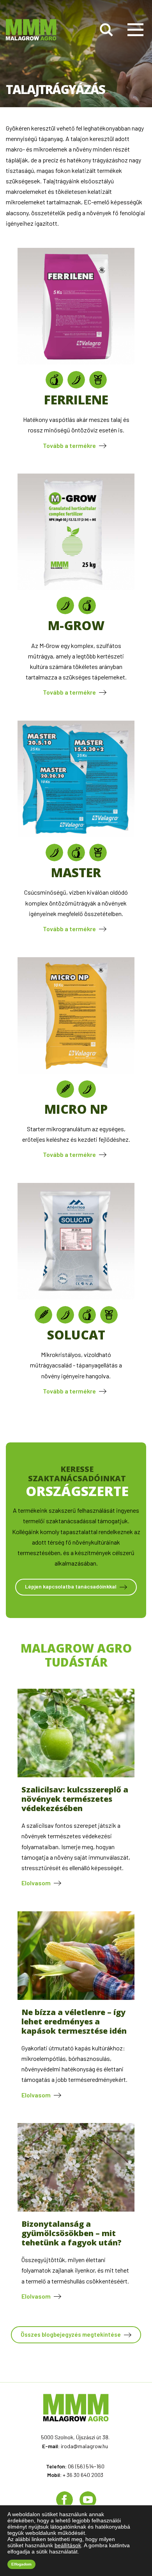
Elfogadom (21, 2564)
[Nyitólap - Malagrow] (31, 30)
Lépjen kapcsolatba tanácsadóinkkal (71, 1586)
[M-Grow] (76, 588)
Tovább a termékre (69, 445)
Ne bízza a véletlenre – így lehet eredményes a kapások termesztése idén (74, 2021)
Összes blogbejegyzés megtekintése (71, 2334)
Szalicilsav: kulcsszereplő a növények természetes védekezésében (75, 1799)
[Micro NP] (76, 1071)
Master (76, 872)
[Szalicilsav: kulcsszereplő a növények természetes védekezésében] (76, 1775)
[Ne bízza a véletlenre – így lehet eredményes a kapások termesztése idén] (76, 1997)
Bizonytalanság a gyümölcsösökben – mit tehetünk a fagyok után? (72, 2233)
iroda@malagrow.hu (84, 2446)
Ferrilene (76, 400)
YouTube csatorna (88, 2500)
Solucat (76, 1335)
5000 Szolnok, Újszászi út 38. (75, 2437)
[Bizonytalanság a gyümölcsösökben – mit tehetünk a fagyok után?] (76, 2209)
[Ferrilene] (76, 362)
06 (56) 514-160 (86, 2466)
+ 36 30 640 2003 (83, 2475)
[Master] (76, 835)
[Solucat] (76, 1297)
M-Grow (76, 625)
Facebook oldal (65, 2500)
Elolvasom (36, 1883)
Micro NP (76, 1109)
